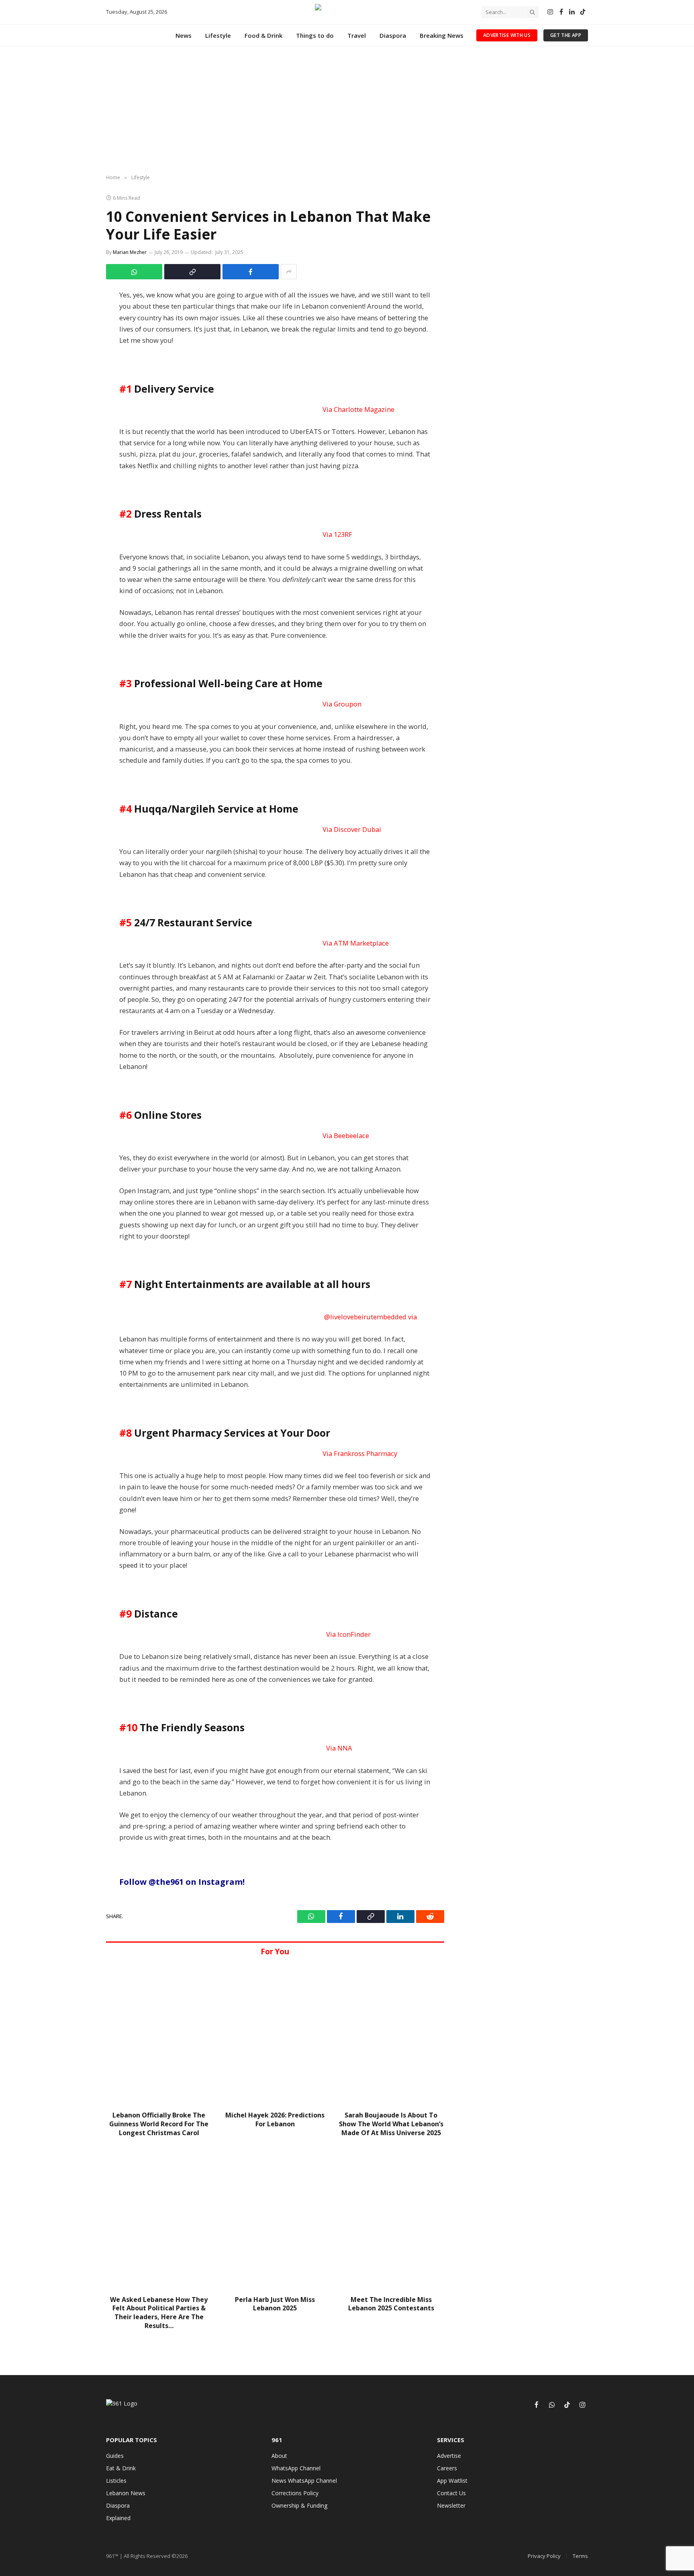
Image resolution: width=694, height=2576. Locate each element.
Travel (357, 35)
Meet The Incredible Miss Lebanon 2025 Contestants (391, 2304)
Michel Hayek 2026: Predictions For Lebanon (275, 2120)
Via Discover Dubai (352, 829)
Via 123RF (337, 534)
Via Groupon (342, 704)
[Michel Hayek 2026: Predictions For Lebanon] (275, 2034)
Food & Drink (263, 35)
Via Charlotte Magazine (358, 409)
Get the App (566, 35)
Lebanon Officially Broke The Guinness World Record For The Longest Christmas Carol (159, 2124)
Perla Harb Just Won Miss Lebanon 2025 (275, 2304)
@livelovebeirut (370, 1317)
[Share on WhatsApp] (134, 272)
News (184, 35)
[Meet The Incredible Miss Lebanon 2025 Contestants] (391, 2219)
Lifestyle (218, 35)
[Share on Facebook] (251, 272)
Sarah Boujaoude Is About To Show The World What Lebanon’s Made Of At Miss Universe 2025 (391, 2124)
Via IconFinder (348, 1634)
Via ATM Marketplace (356, 943)
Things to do (315, 35)
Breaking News (442, 35)
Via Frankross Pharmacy (360, 1453)
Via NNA (339, 1748)
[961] (347, 12)
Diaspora (393, 35)
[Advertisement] (347, 111)
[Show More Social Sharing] (289, 272)
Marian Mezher (130, 252)
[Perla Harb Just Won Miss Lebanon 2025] (275, 2219)
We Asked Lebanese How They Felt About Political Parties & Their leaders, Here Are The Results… (159, 2313)
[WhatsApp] (83, 317)
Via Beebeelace (346, 1135)
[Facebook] (83, 299)
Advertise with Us (507, 35)
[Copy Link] (192, 272)
